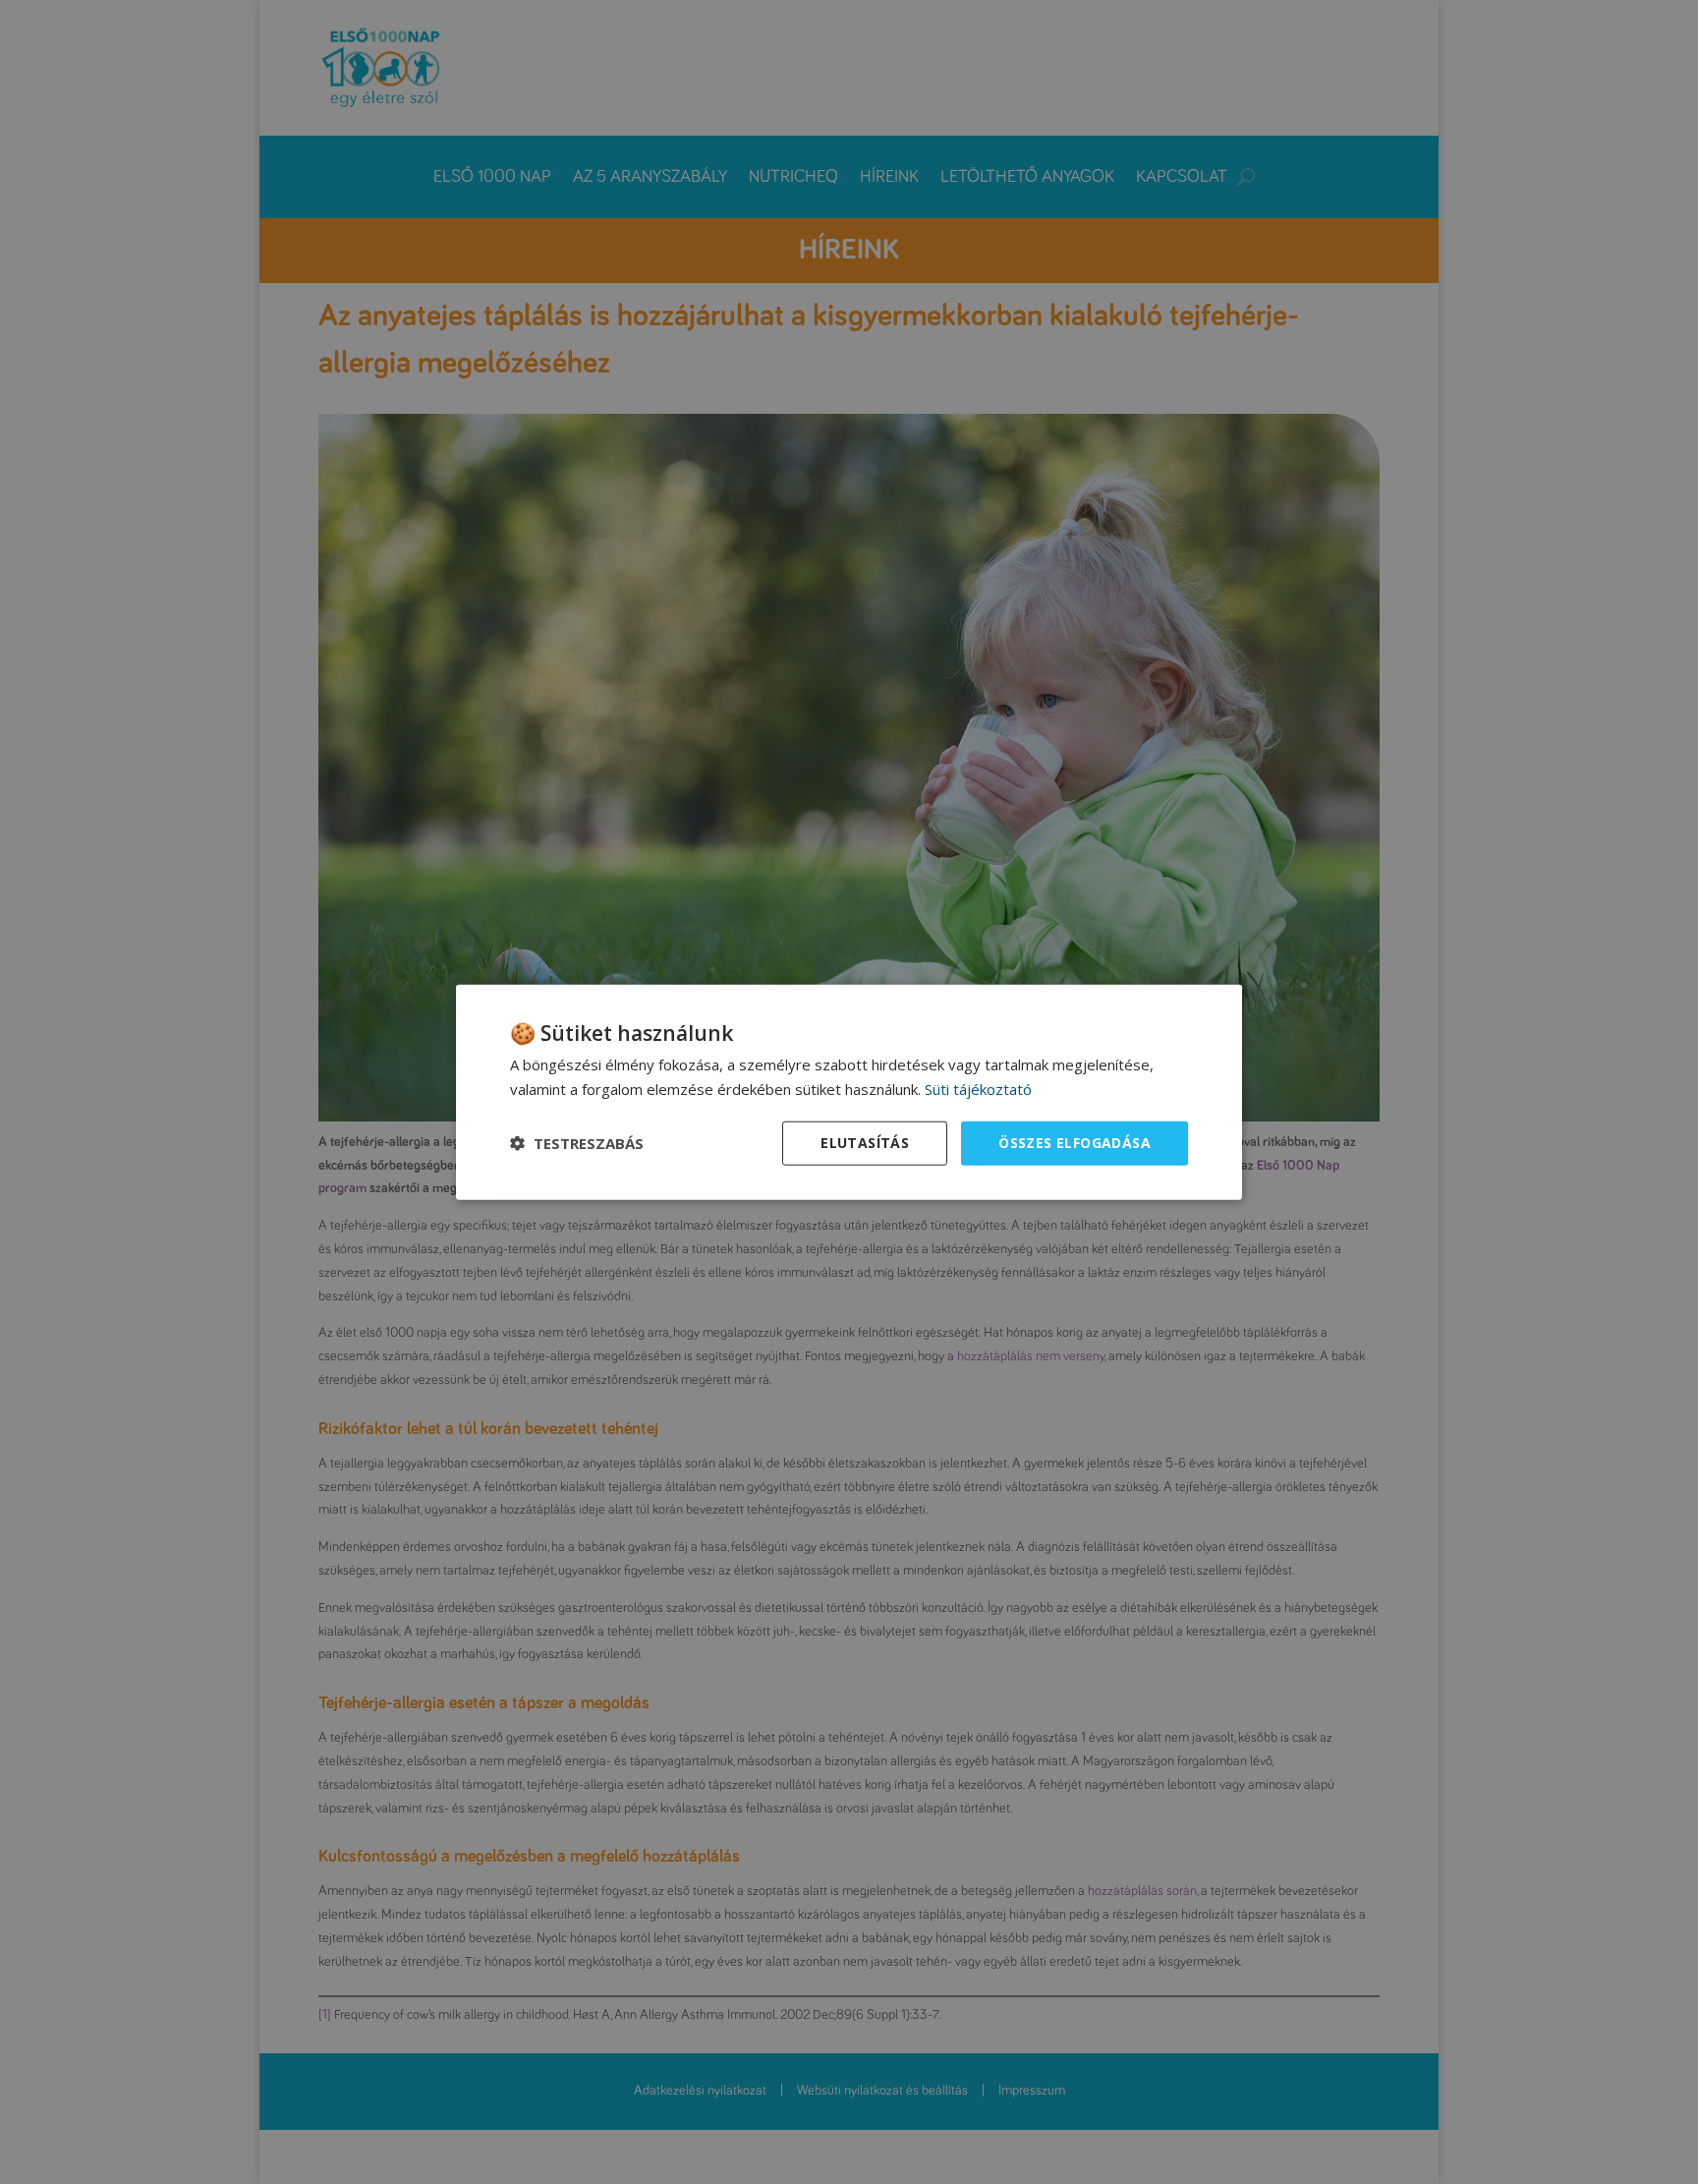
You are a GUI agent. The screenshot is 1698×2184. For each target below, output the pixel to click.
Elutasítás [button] (865, 1143)
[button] (577, 1143)
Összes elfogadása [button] (1075, 1143)
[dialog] (849, 1092)
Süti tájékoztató (978, 1089)
